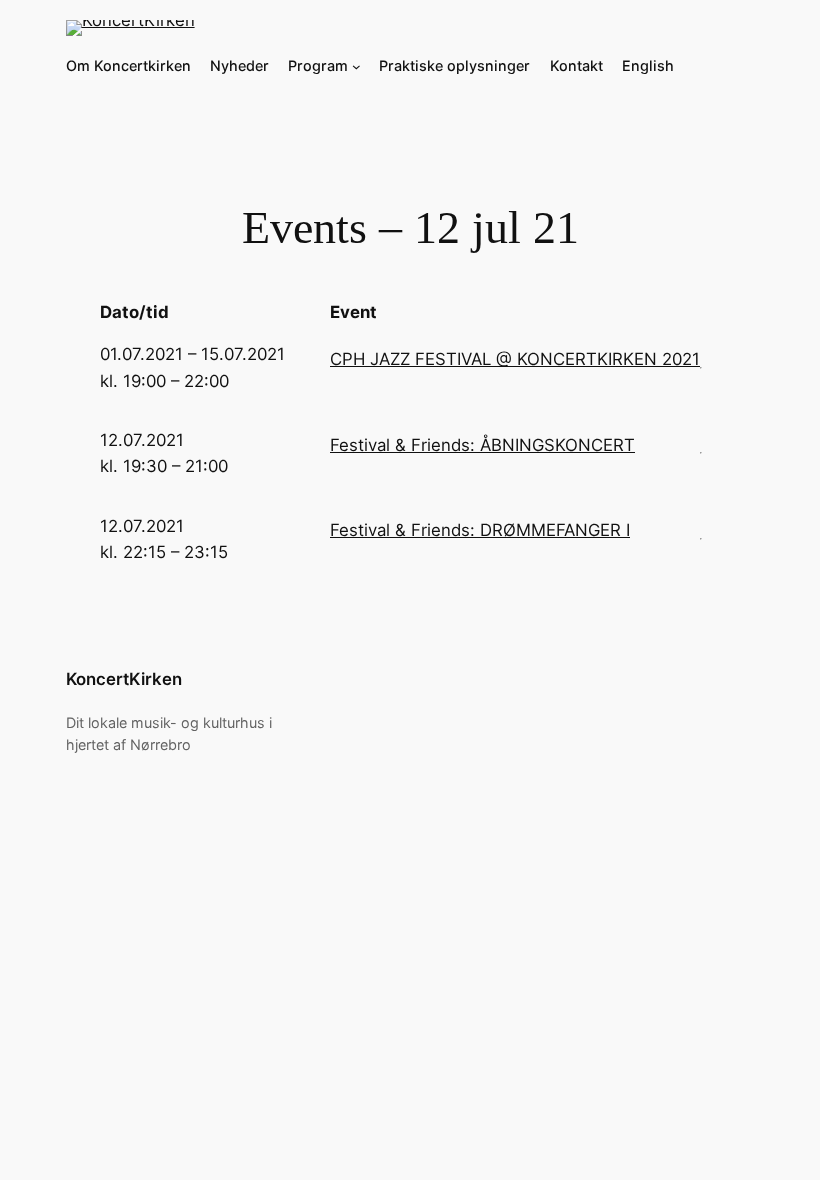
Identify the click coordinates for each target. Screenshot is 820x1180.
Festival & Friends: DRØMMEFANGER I (480, 530)
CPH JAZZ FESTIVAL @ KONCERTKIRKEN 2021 (515, 359)
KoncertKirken (124, 679)
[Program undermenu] (356, 66)
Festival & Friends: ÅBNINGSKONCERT (482, 445)
